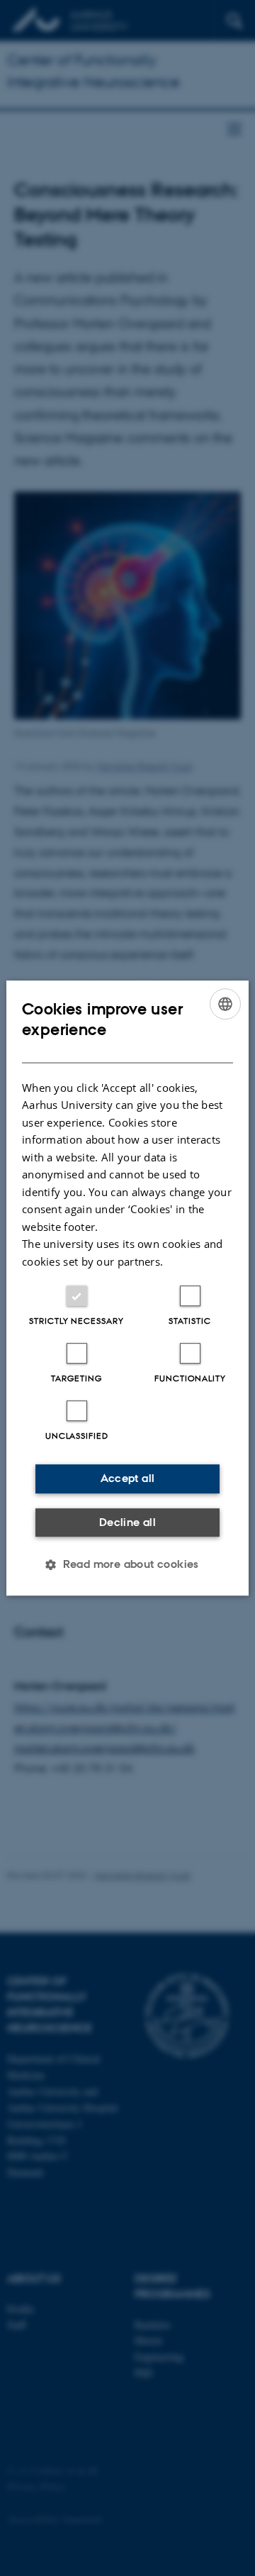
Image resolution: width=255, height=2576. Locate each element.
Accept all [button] (128, 1478)
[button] (127, 1564)
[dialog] (127, 1288)
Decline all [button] (127, 1522)
